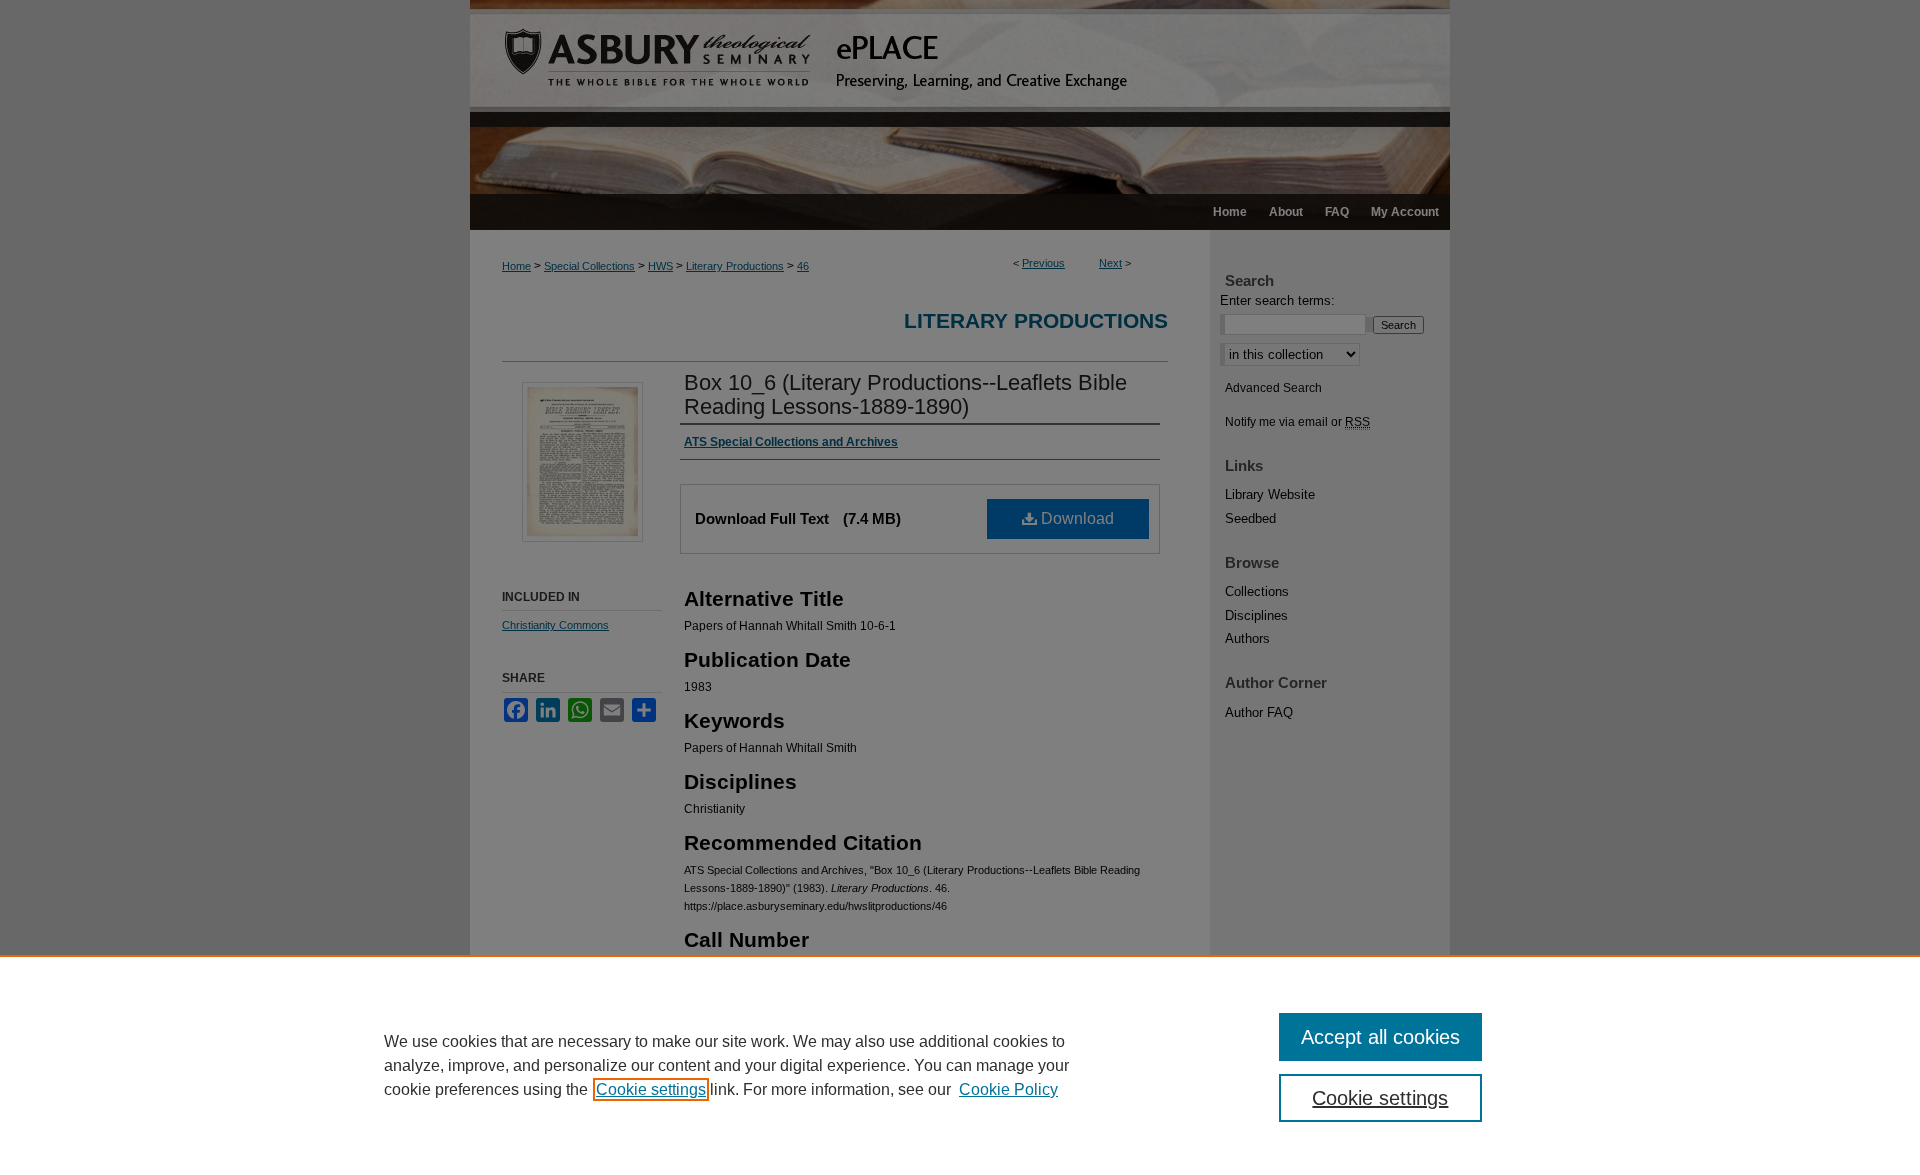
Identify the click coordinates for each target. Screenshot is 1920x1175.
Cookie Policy (1008, 1089)
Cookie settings (651, 1089)
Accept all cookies (1380, 1037)
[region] (960, 1065)
